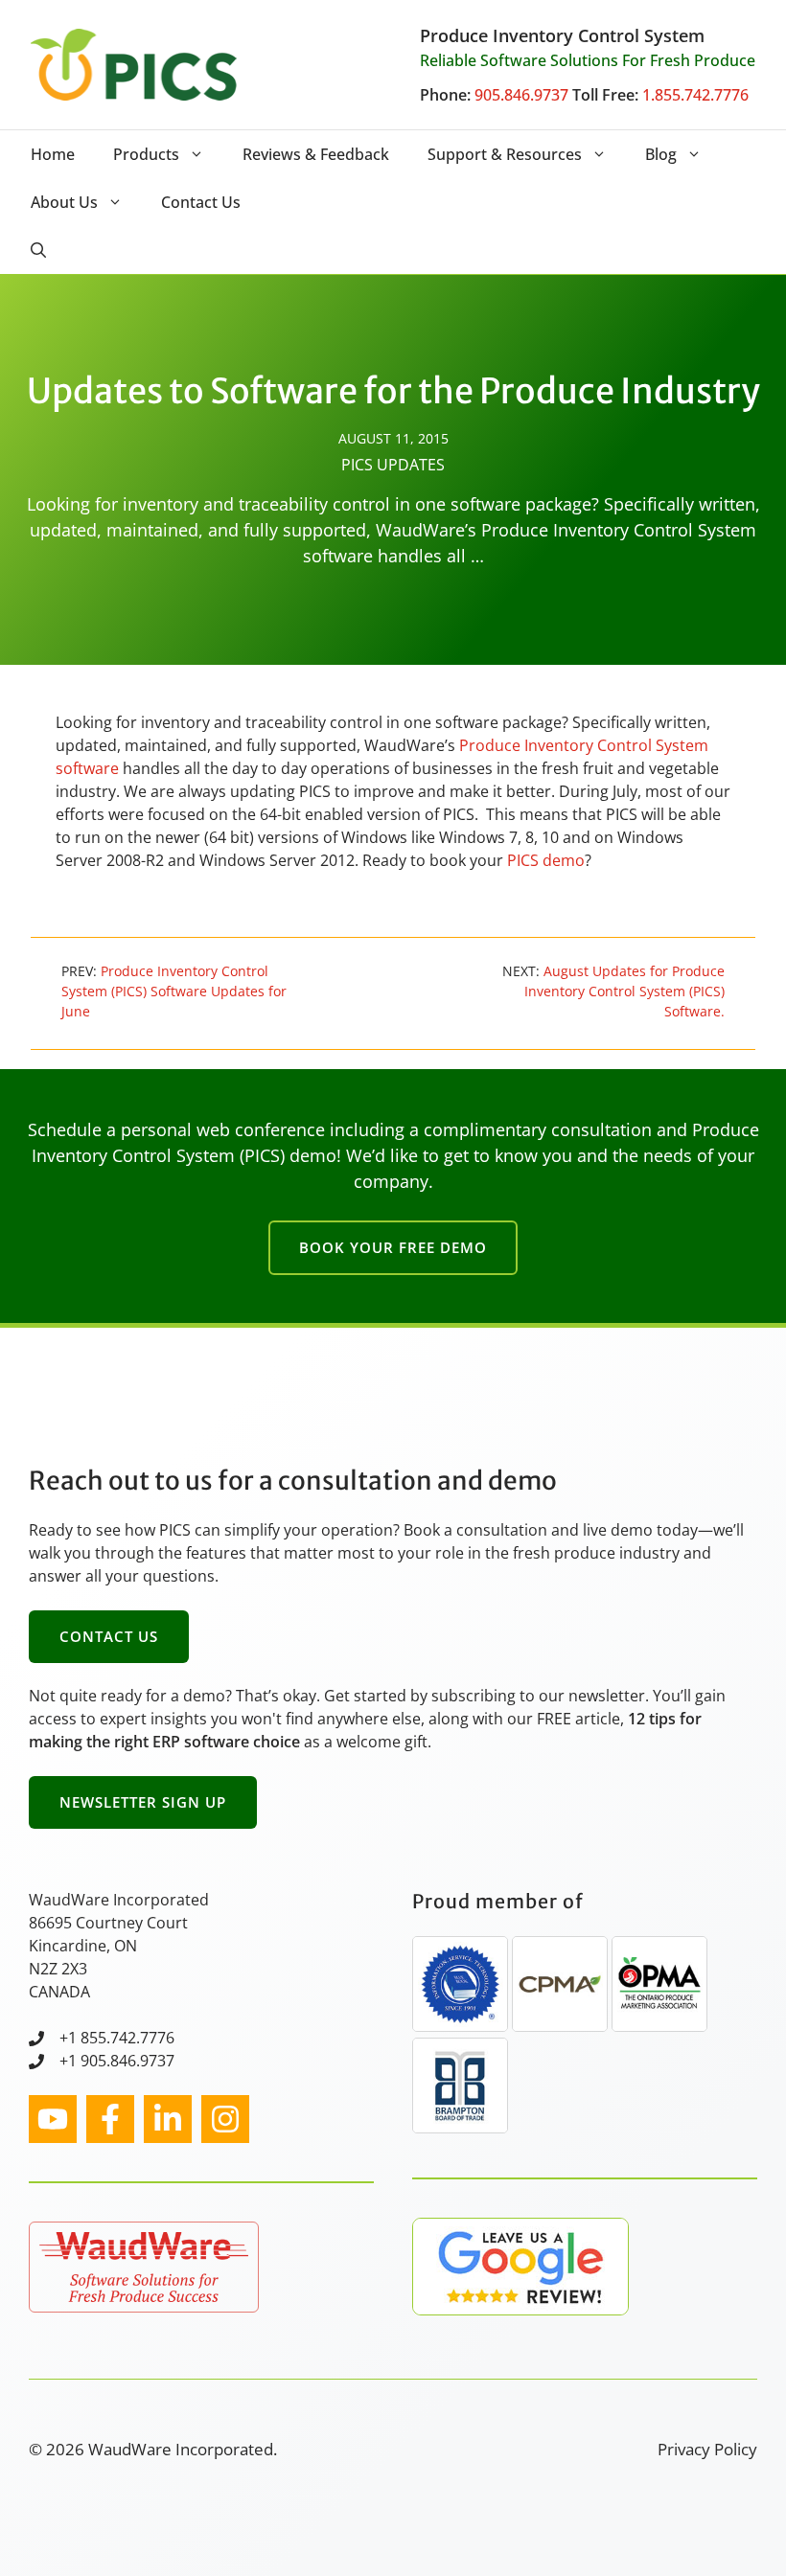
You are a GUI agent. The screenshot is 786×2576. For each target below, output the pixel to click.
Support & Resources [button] (505, 154)
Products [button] (146, 154)
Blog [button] (661, 154)
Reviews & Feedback (316, 154)
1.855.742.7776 (695, 95)
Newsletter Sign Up (143, 1802)
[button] (38, 250)
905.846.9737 (521, 95)
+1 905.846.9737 (117, 2061)
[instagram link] (53, 2119)
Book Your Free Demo (393, 1247)
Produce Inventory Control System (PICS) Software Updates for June (174, 991)
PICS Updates (393, 465)
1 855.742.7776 (121, 2038)
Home (53, 154)
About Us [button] (64, 202)
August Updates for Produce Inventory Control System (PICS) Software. (624, 991)
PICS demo (546, 860)
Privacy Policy (707, 2449)
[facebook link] (110, 2119)
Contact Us (201, 202)
